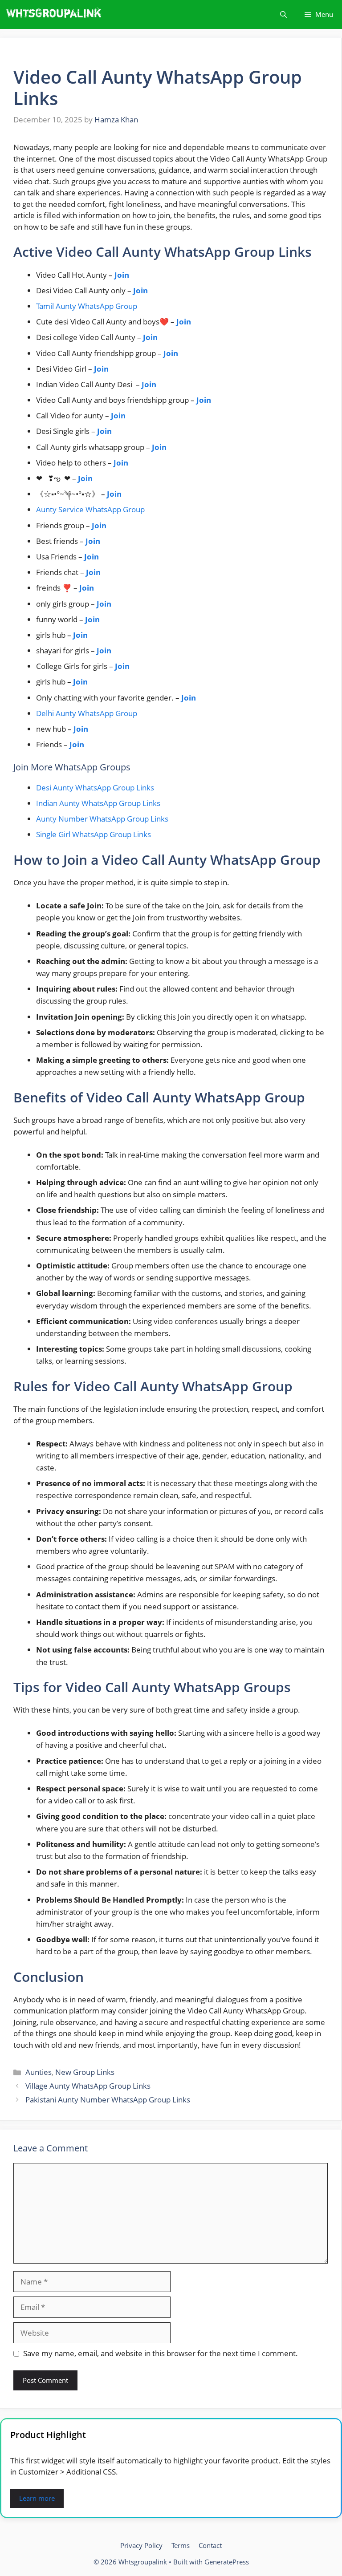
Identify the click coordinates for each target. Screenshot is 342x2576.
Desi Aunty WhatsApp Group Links (95, 788)
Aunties (39, 2072)
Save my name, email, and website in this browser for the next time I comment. (161, 2353)
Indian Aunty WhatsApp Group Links (98, 803)
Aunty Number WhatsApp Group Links (102, 819)
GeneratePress (227, 2562)
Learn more (37, 2498)
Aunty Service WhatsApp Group (90, 509)
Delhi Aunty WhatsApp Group (87, 713)
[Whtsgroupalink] (55, 14)
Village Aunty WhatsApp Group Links (88, 2086)
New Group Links (85, 2072)
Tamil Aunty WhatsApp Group (87, 306)
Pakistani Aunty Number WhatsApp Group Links (108, 2100)
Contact (210, 2545)
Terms (181, 2545)
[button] (283, 14)
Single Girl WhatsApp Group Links (94, 834)
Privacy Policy (141, 2545)
